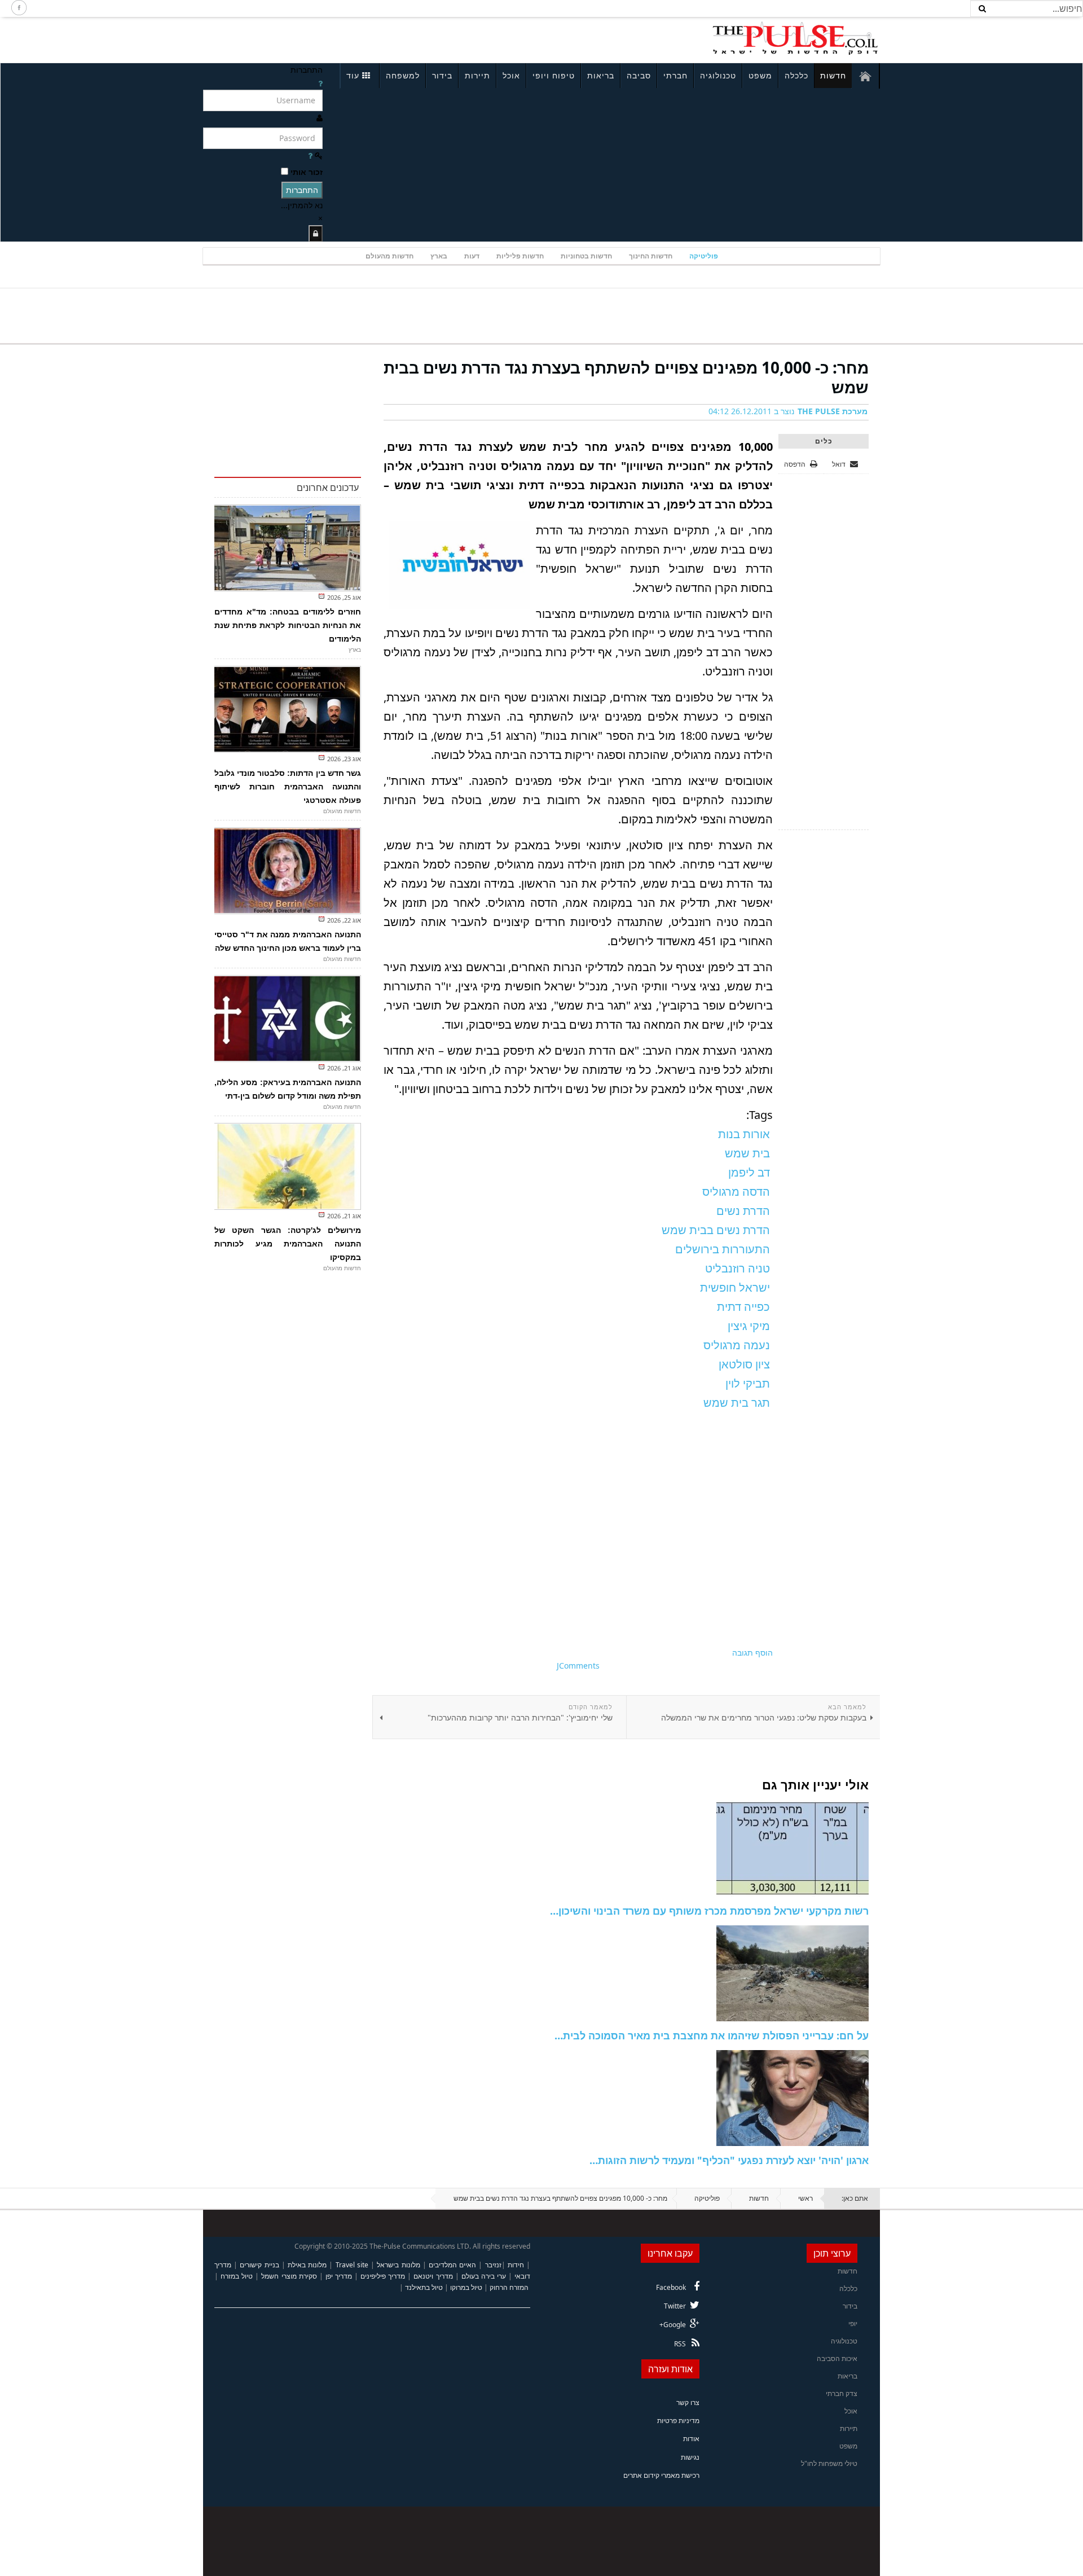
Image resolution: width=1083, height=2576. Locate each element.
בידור (442, 75)
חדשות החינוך (651, 256)
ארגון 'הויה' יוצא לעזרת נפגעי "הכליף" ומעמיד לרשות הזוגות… (729, 2160)
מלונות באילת (307, 2265)
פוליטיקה (704, 256)
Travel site (352, 2265)
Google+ (673, 2325)
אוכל (511, 75)
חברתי (675, 75)
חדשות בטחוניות (586, 256)
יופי (853, 2323)
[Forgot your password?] (310, 155)
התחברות (302, 190)
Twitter (675, 2306)
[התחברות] (316, 233)
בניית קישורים (259, 2265)
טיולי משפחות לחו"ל (829, 2463)
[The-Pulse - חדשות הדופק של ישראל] (795, 38)
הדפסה (795, 464)
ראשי (805, 2198)
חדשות (833, 75)
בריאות (601, 75)
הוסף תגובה (752, 1653)
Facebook (671, 2287)
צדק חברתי (842, 2393)
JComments (578, 1666)
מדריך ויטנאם (433, 2276)
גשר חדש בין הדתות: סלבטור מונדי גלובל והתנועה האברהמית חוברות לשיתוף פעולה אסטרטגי (288, 787)
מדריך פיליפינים (383, 2276)
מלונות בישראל (398, 2265)
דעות (472, 256)
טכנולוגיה (718, 75)
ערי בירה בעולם (484, 2276)
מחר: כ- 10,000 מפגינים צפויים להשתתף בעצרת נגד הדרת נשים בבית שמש (626, 377)
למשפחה (403, 75)
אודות (691, 2439)
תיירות (477, 75)
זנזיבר (493, 2265)
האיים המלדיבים (452, 2265)
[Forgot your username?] (320, 83)
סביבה (639, 75)
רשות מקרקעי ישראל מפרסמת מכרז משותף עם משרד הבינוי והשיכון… (709, 1911)
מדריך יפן (339, 2276)
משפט (760, 75)
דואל (840, 464)
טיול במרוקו (466, 2287)
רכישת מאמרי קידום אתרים (661, 2475)
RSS (680, 2344)
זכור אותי (307, 172)
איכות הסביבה (837, 2358)
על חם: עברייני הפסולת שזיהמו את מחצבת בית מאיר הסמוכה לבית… (712, 2035)
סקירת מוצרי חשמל (289, 2276)
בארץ (439, 256)
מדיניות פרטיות (678, 2421)
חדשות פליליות (520, 256)
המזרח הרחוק (509, 2287)
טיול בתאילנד (424, 2287)
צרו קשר (688, 2402)
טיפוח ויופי (554, 75)
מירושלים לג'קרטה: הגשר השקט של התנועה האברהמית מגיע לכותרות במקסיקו (288, 1244)
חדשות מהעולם (389, 256)
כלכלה (796, 75)
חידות (516, 2265)
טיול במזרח (237, 2276)
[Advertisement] (353, 38)
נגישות (690, 2457)
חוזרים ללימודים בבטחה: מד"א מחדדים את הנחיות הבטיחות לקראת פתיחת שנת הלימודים (288, 625)
